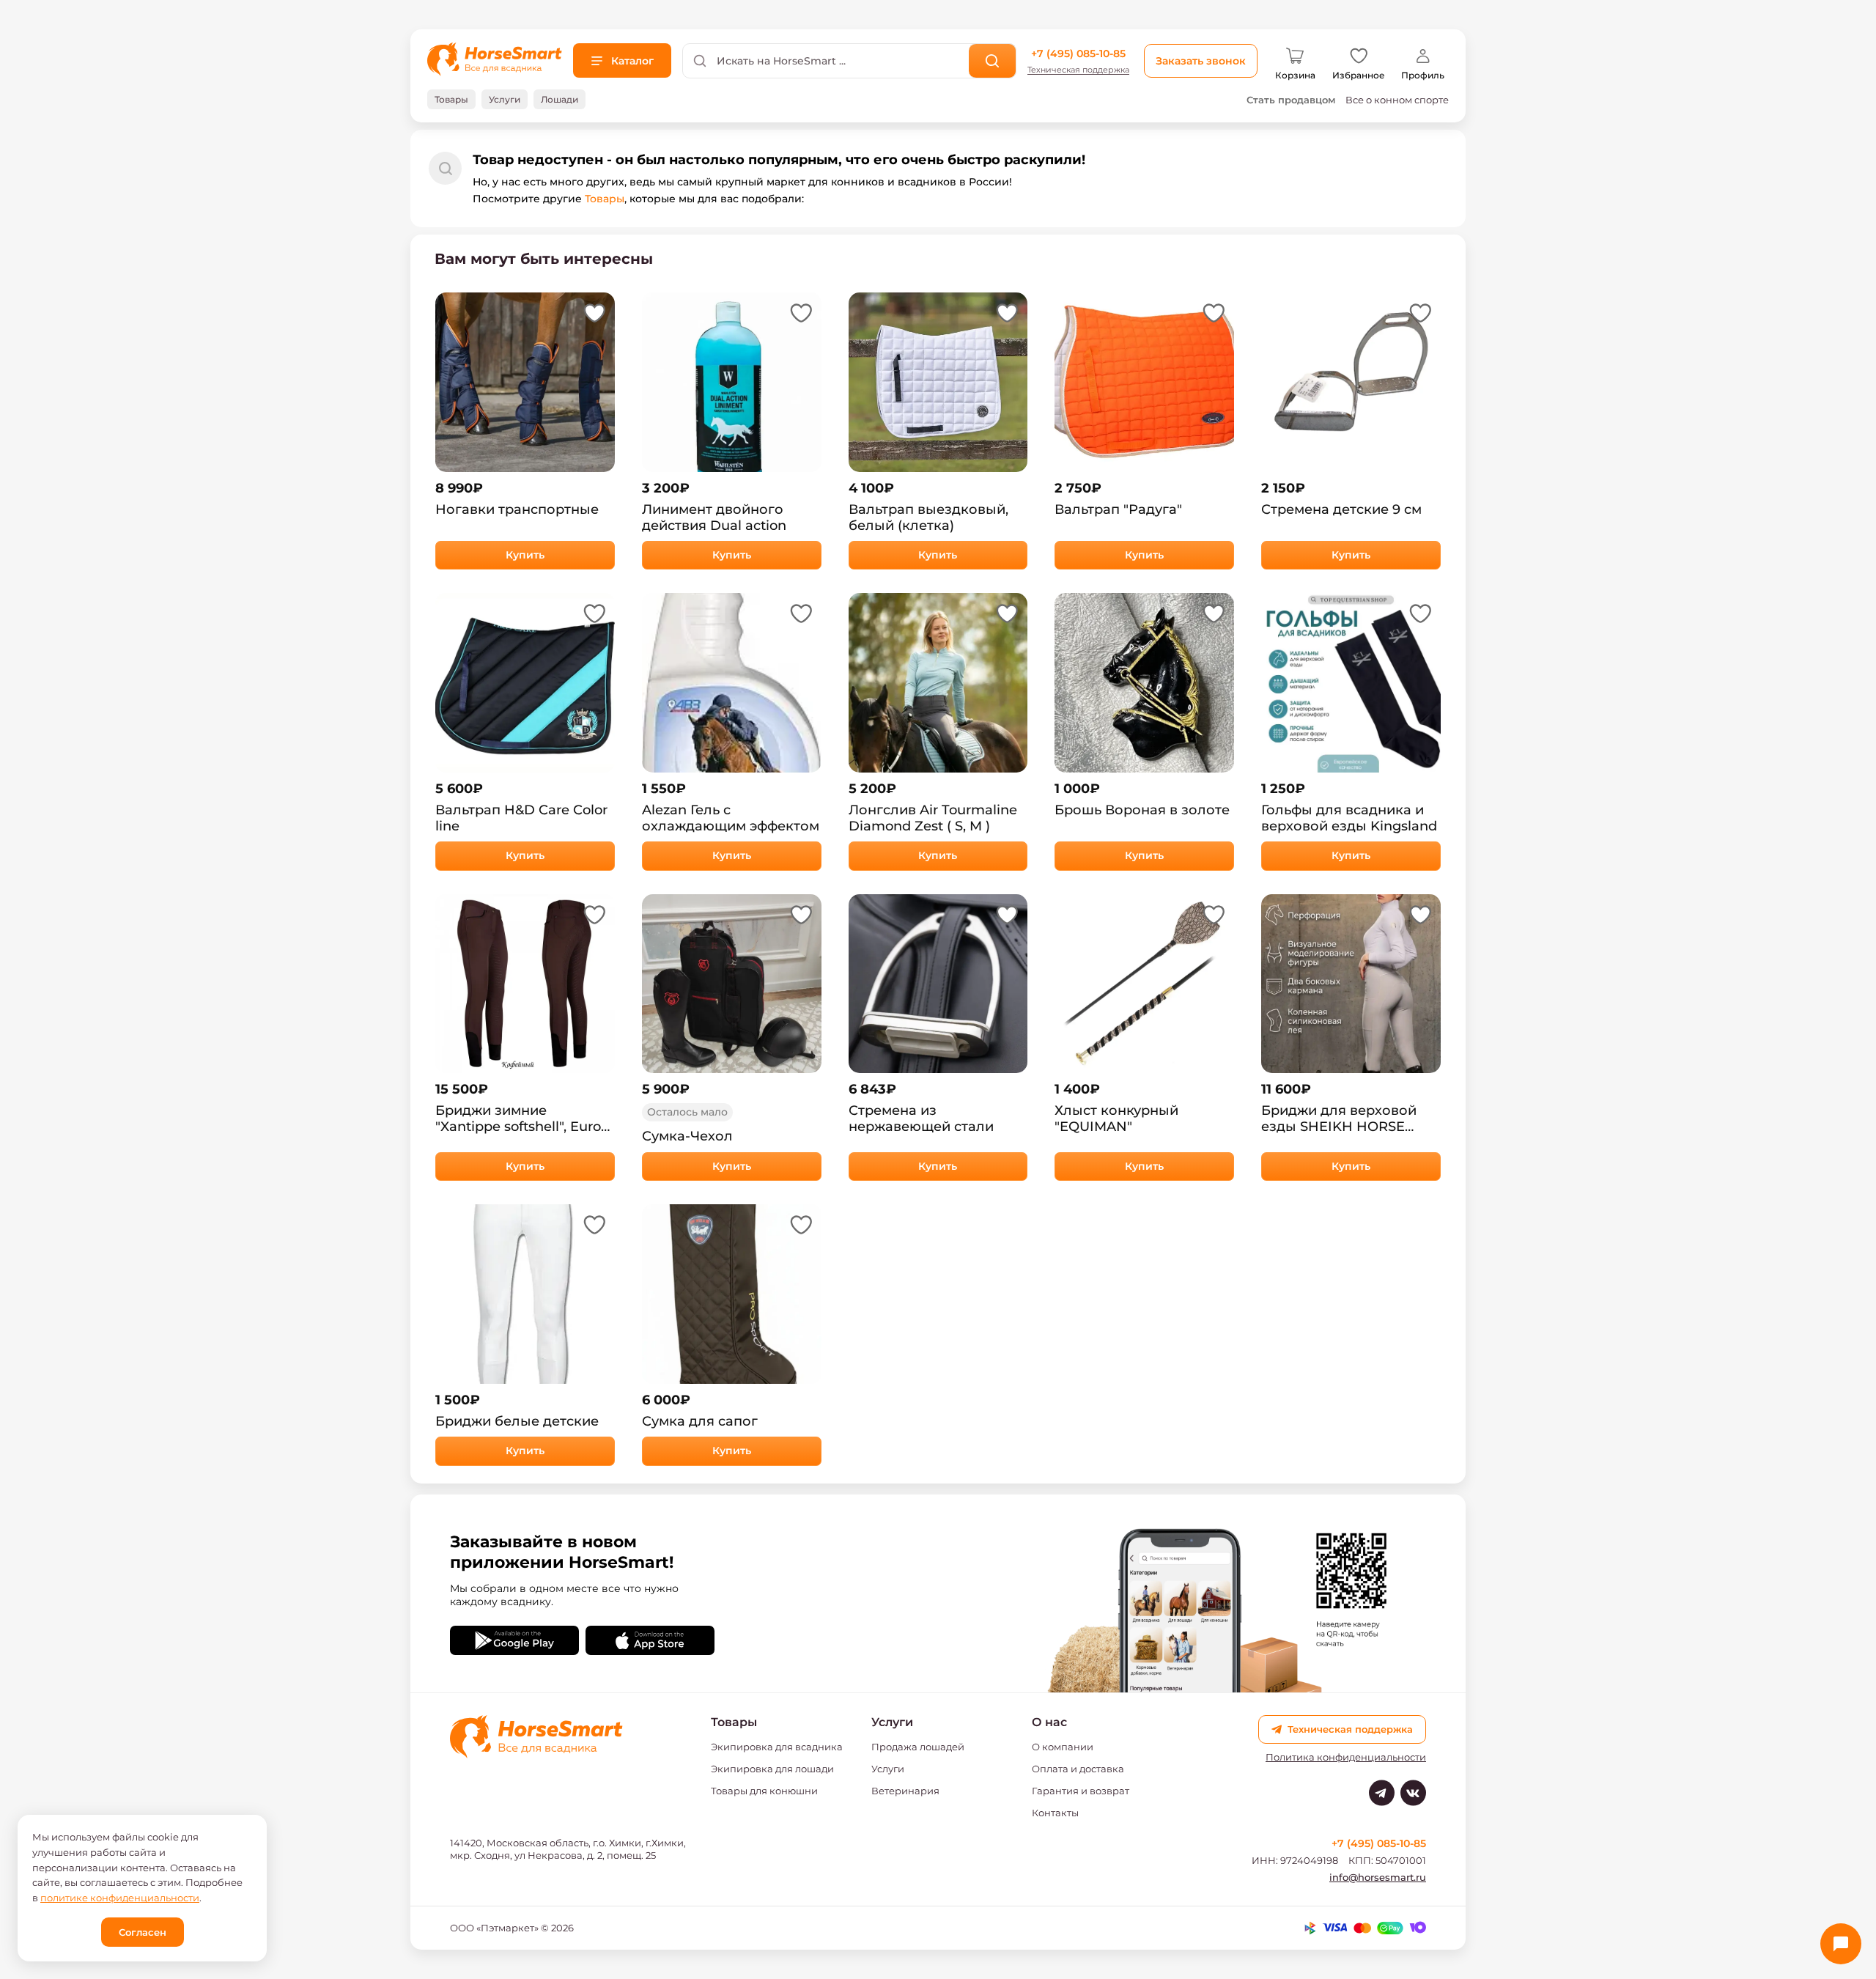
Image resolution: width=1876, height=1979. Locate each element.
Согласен (143, 1932)
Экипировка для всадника (777, 1747)
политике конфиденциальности (120, 1898)
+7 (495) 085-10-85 (1078, 54)
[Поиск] (993, 61)
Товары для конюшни (764, 1791)
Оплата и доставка (1078, 1769)
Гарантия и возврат (1081, 1791)
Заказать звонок (1201, 61)
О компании (1063, 1747)
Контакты (1055, 1813)
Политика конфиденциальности (1346, 1757)
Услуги (888, 1769)
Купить (525, 555)
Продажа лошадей (918, 1747)
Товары (605, 199)
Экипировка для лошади (772, 1769)
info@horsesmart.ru (1378, 1877)
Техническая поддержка (1078, 70)
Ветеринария (905, 1791)
